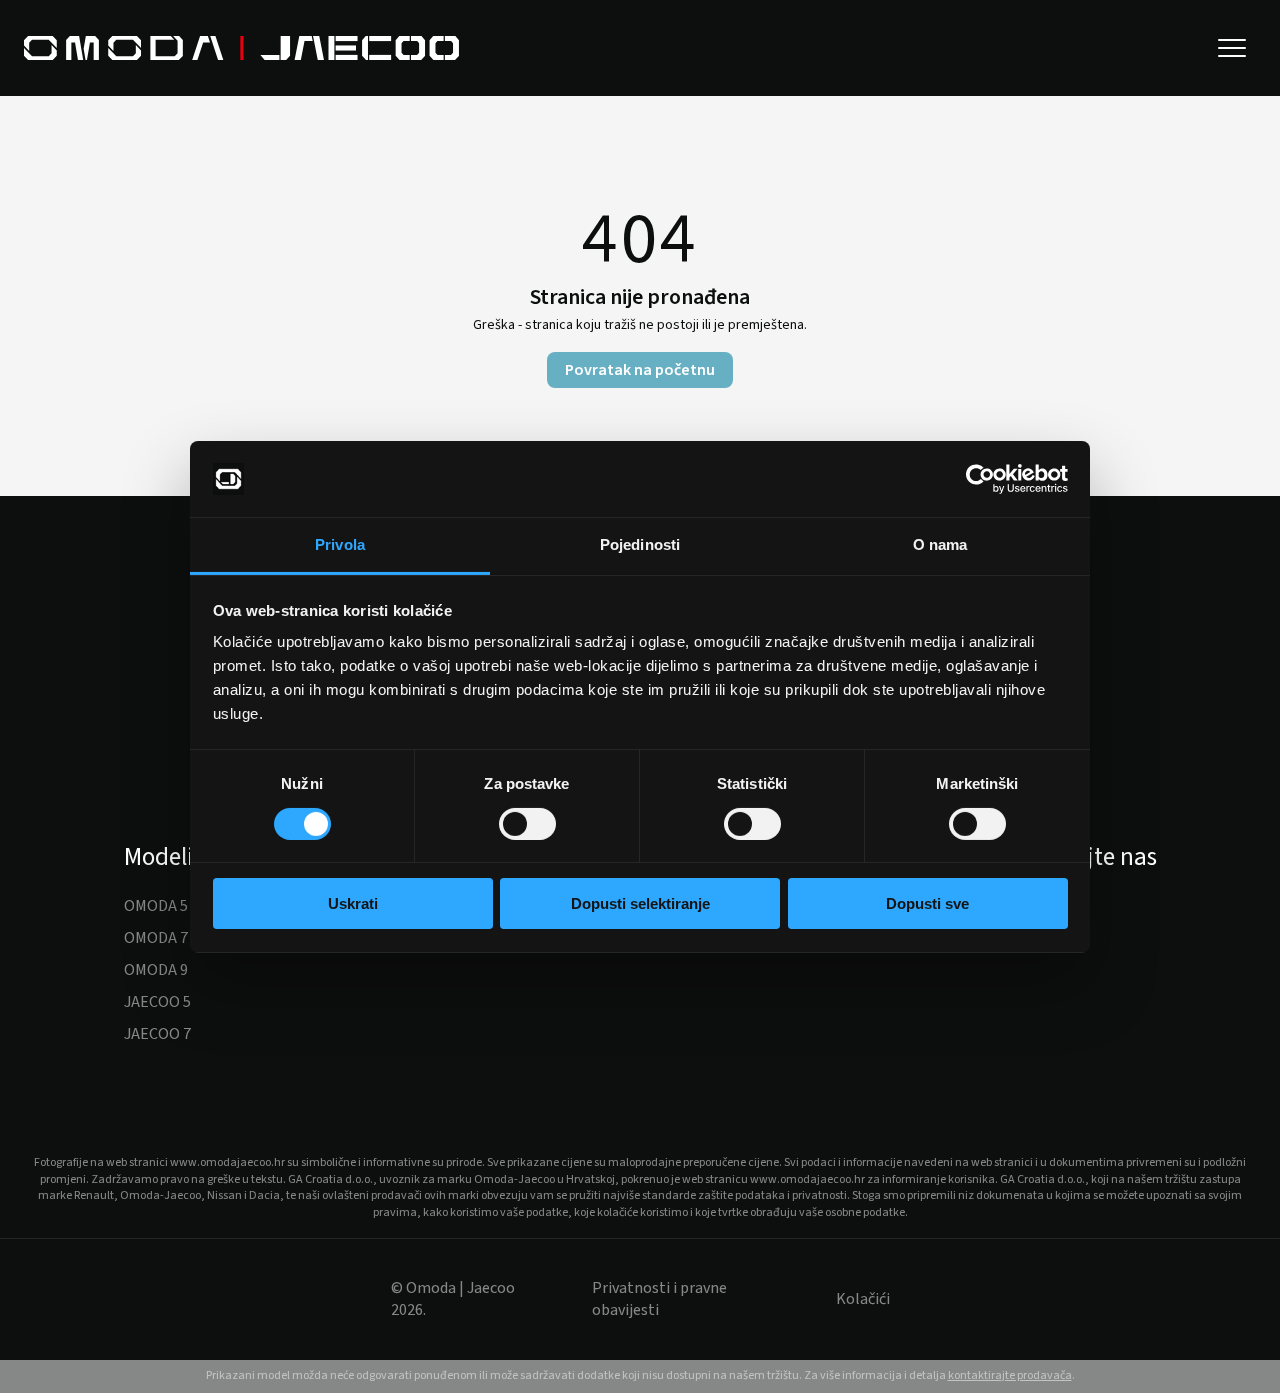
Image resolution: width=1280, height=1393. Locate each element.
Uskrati (353, 903)
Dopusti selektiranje (640, 903)
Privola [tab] (340, 544)
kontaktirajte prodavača (1010, 1375)
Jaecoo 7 (157, 1034)
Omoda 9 (156, 970)
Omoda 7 (156, 938)
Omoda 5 (156, 906)
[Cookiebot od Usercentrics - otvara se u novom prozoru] (980, 479)
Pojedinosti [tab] (640, 544)
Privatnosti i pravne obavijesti (659, 1299)
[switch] (527, 824)
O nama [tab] (940, 544)
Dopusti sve (927, 903)
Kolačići (863, 1299)
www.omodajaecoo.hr (227, 1162)
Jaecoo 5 (157, 1002)
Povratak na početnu (640, 370)
